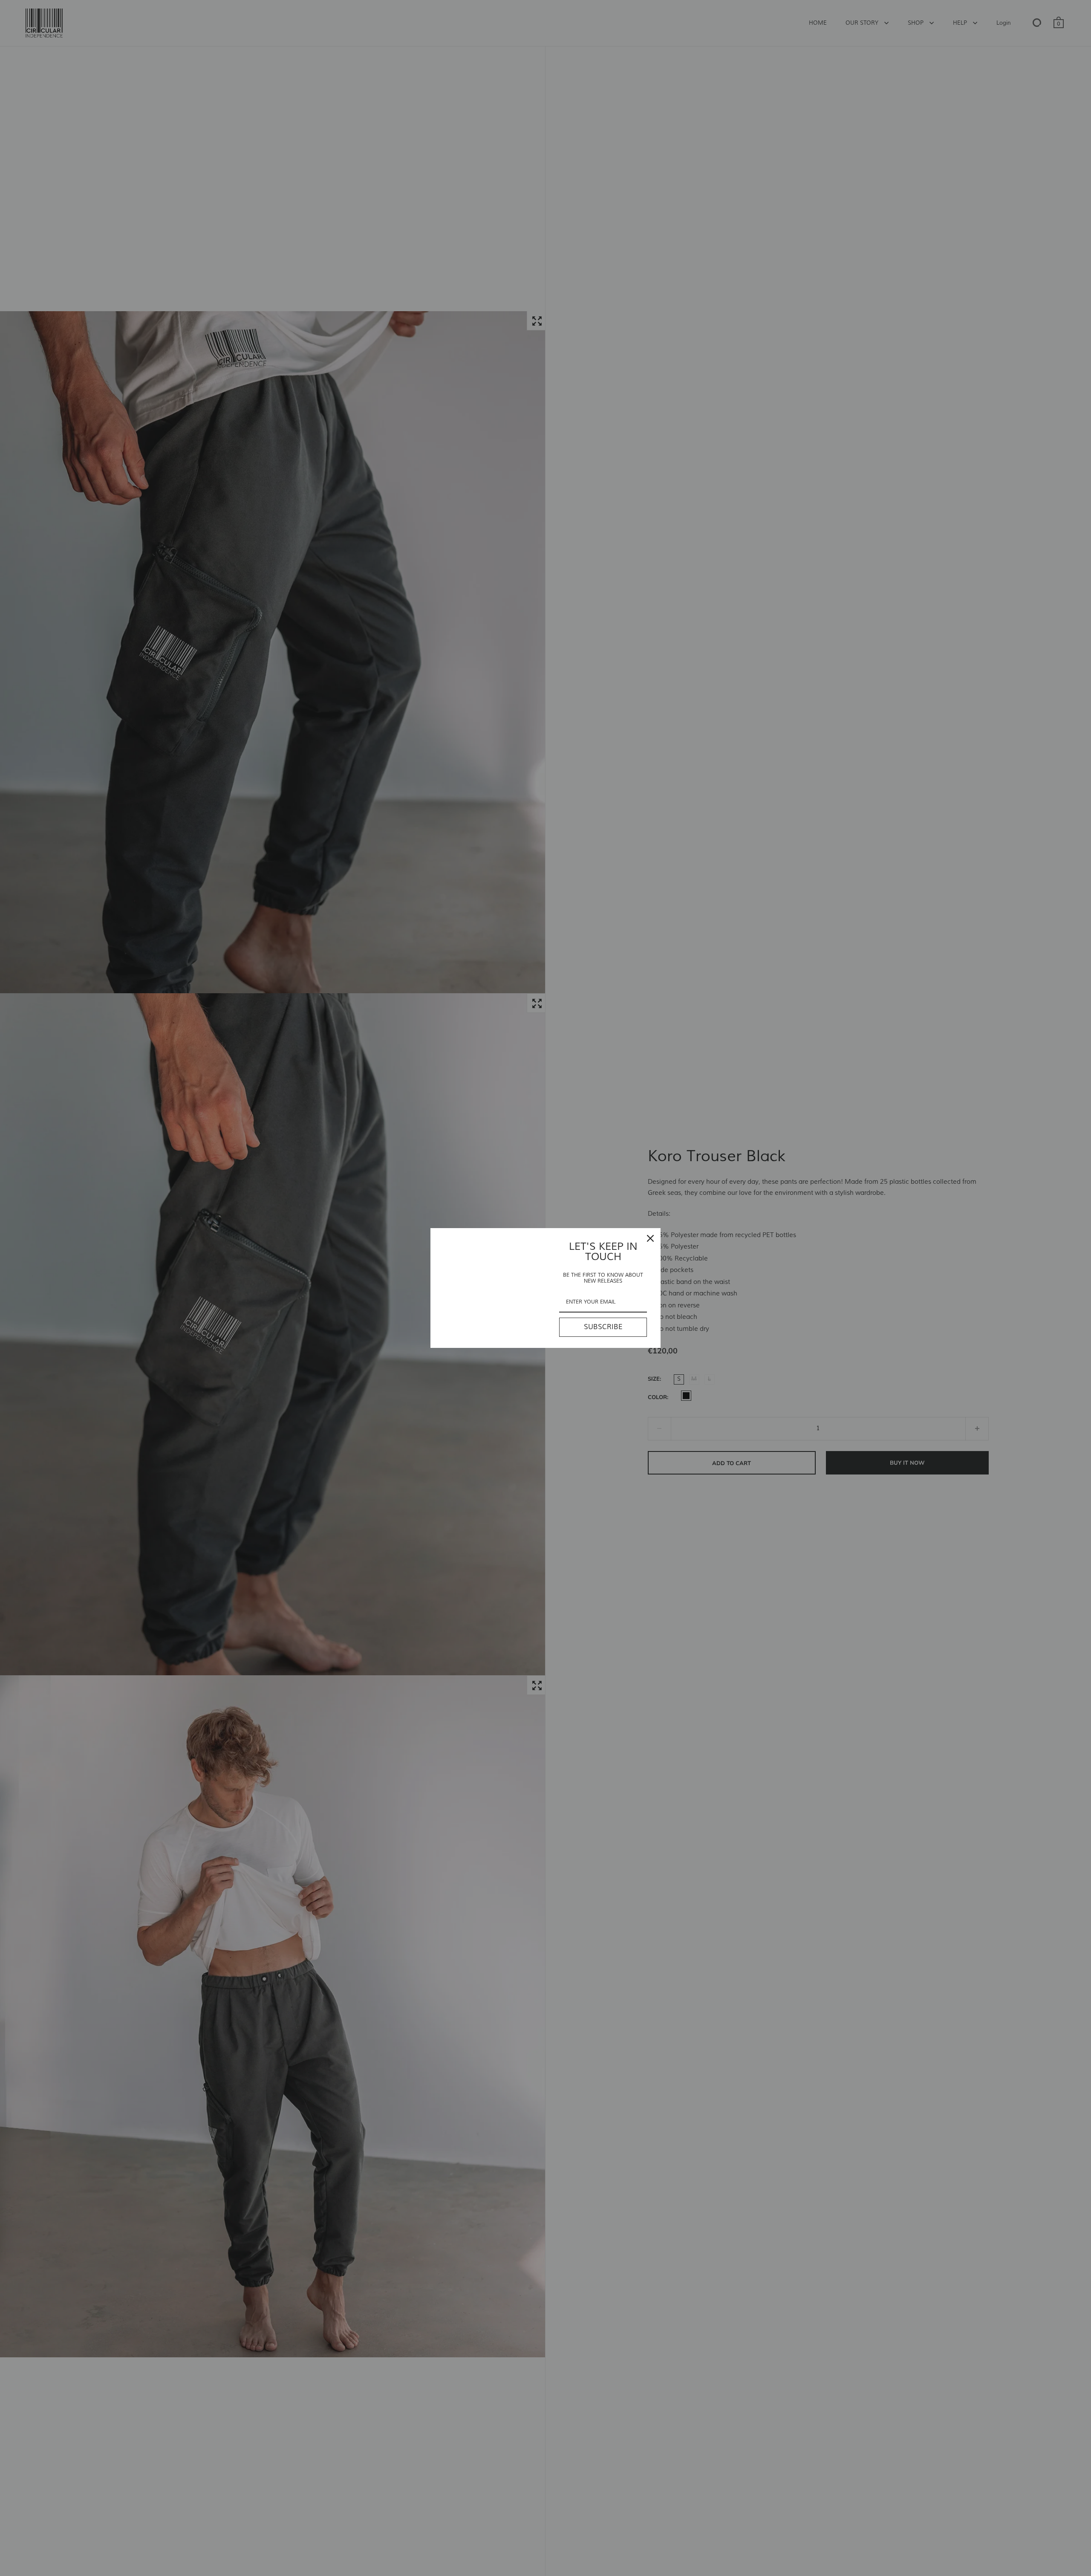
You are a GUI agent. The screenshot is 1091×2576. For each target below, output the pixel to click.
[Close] (650, 1238)
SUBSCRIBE (603, 1327)
